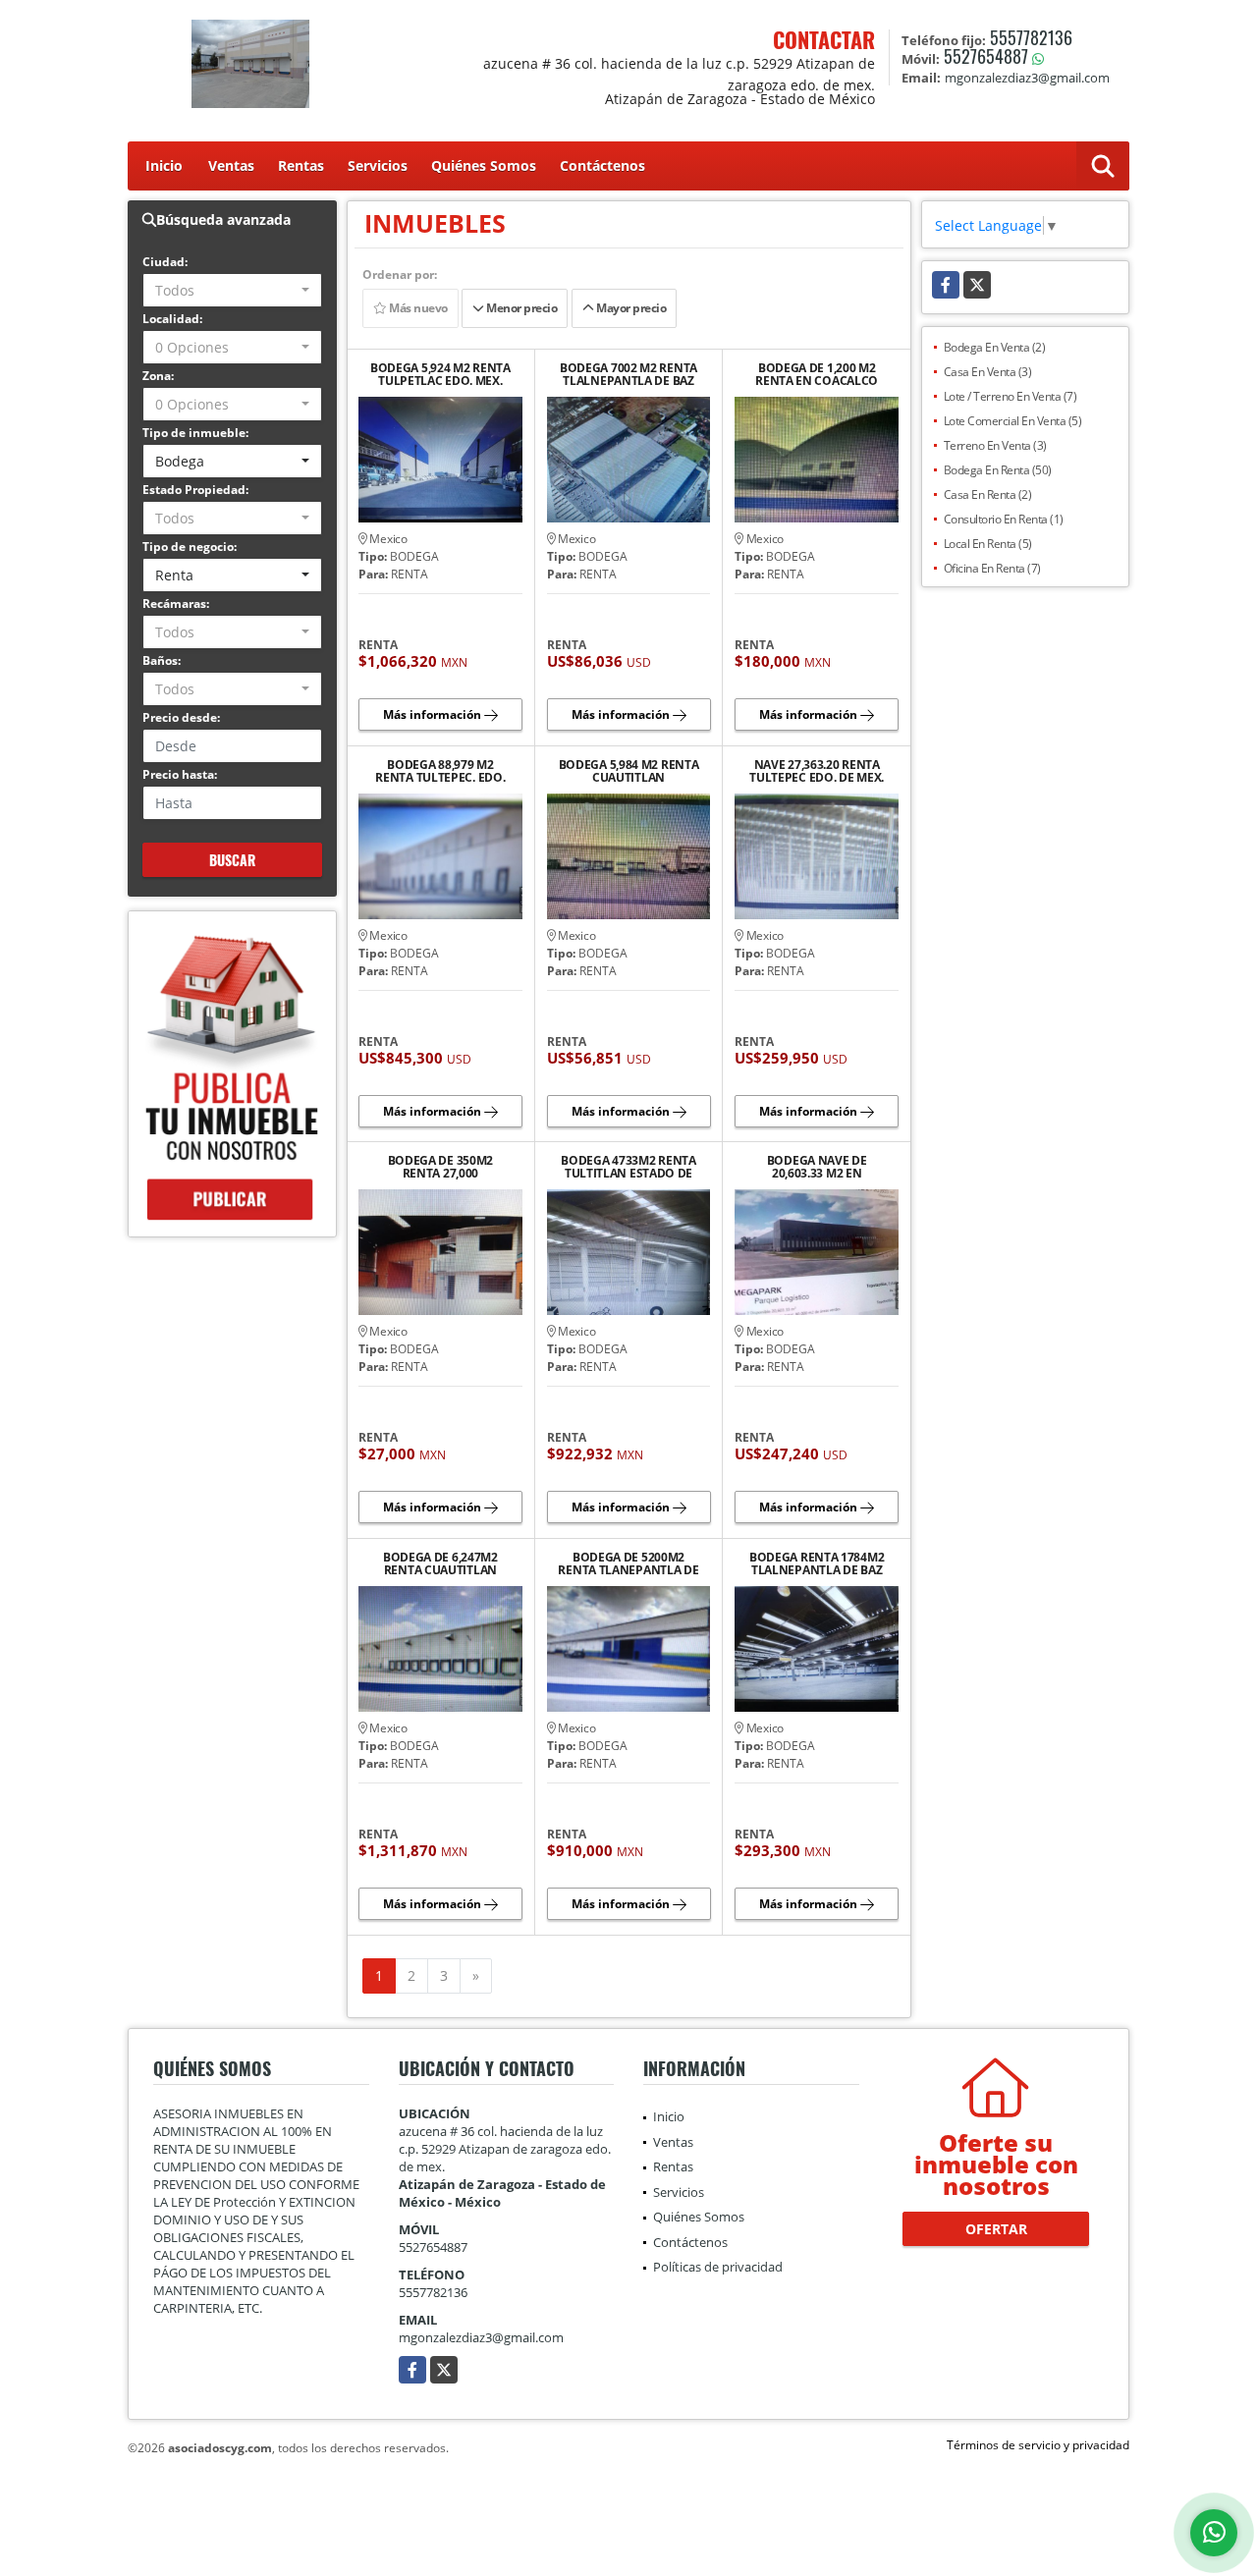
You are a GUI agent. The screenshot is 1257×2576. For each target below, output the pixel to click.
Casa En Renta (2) (988, 494)
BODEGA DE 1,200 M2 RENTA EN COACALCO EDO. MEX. (817, 374)
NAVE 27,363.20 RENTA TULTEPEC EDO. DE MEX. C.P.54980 (817, 771)
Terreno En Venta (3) (995, 445)
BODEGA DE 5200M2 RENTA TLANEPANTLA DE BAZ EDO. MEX (628, 1563)
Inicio (164, 165)
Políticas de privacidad (718, 2267)
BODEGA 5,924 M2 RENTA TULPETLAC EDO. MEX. (440, 374)
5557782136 (1031, 37)
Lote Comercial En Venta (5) (1013, 421)
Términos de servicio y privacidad (1038, 2445)
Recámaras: (176, 603)
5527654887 (986, 56)
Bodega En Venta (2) (995, 347)
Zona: (158, 376)
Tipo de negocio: (190, 547)
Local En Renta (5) (988, 544)
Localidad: (172, 319)
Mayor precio (630, 308)
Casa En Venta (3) (988, 372)
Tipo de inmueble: (195, 433)
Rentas (301, 165)
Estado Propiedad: (195, 490)
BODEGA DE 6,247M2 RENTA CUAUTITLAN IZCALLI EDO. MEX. (440, 1563)
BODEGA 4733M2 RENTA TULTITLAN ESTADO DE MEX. (628, 1167)
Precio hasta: (180, 774)
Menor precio (521, 308)
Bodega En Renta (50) (998, 470)
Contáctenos (602, 165)
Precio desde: (181, 717)
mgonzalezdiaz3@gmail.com (481, 2337)
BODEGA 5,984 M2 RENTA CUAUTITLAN (629, 771)
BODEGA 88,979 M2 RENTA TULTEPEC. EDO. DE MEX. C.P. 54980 (440, 771)
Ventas (231, 165)
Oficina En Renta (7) (992, 568)
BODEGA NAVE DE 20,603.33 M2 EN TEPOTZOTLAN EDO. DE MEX (817, 1167)
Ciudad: (165, 262)
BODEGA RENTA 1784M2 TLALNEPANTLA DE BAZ (817, 1563)
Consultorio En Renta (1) (1004, 519)
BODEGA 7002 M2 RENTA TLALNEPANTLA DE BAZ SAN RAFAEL (628, 374)
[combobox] (232, 290)
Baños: (162, 660)
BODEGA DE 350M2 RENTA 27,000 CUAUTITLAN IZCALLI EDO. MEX (441, 1167)
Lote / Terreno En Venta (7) (1011, 396)
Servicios (378, 165)
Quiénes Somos (484, 165)
